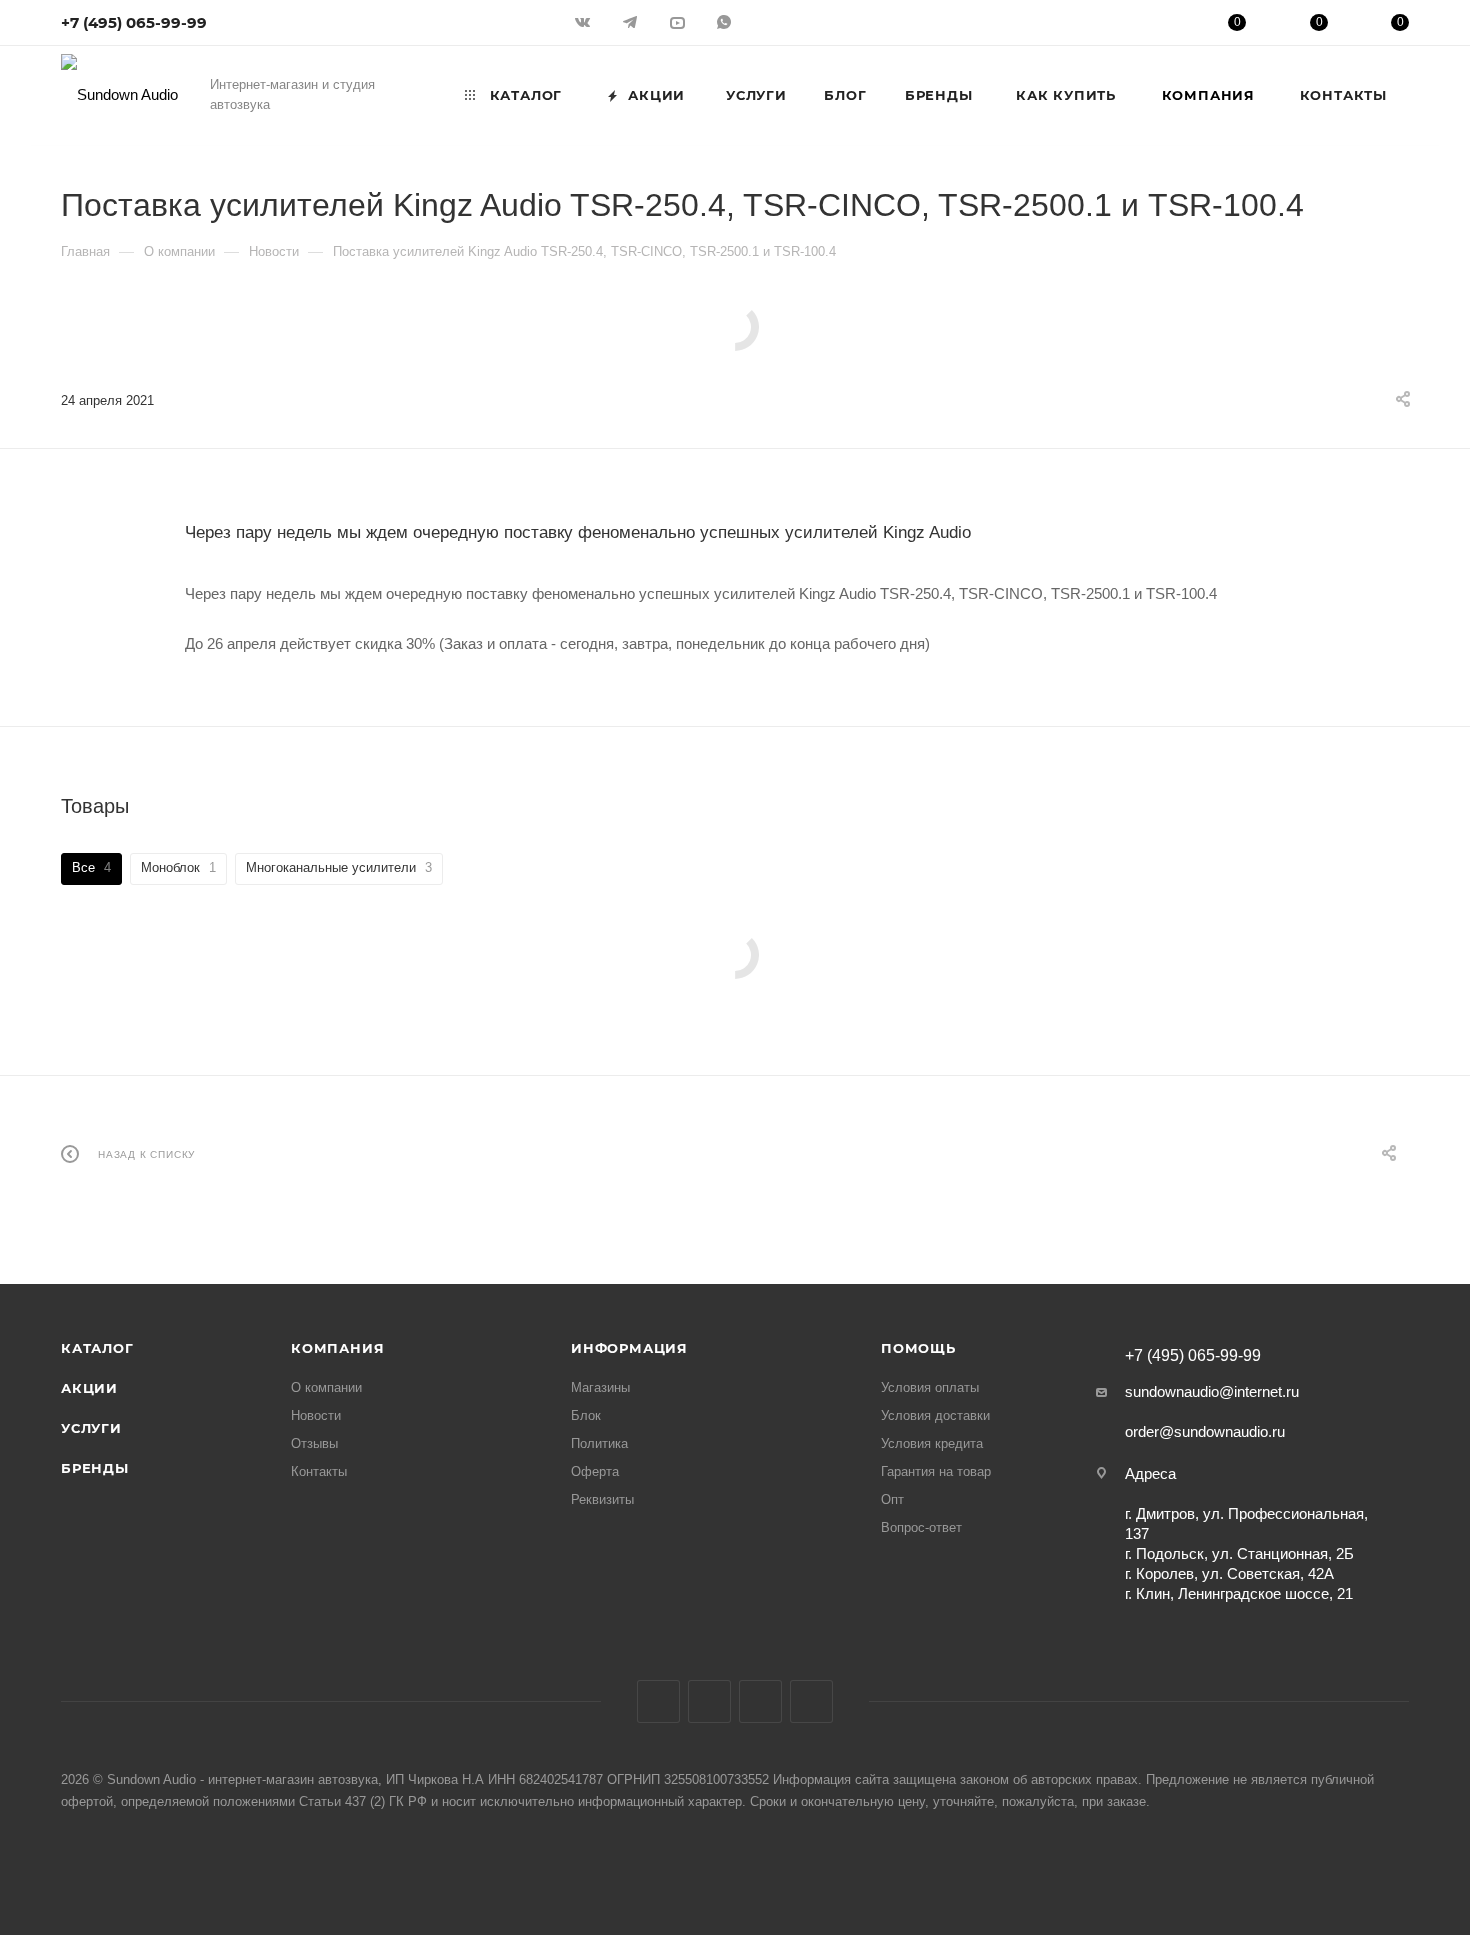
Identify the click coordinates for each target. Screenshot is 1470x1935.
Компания (337, 1348)
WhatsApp (811, 1701)
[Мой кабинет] (1156, 25)
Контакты (319, 1471)
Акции (89, 1388)
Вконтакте (658, 1701)
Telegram (709, 1701)
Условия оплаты (930, 1387)
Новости (316, 1415)
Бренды (95, 1468)
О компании (326, 1387)
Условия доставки (935, 1415)
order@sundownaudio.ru (1205, 1431)
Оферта (595, 1471)
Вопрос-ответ (921, 1527)
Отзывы (314, 1443)
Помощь (918, 1348)
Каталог (97, 1348)
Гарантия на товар (936, 1471)
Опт (892, 1499)
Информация (629, 1348)
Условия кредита (932, 1443)
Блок (586, 1415)
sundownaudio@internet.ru (1212, 1391)
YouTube (760, 1701)
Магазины (600, 1387)
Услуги (91, 1428)
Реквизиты (602, 1499)
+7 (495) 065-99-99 (134, 22)
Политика (599, 1443)
